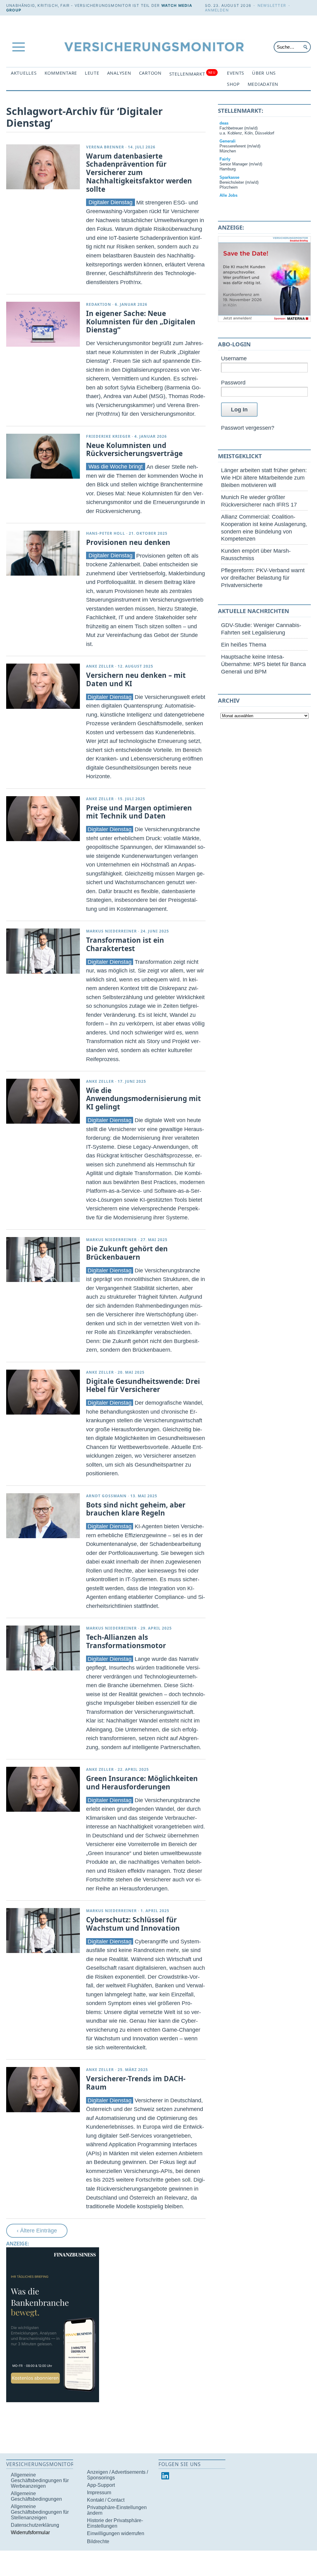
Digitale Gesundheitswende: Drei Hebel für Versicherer (143, 1385)
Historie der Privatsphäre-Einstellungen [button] (115, 2523)
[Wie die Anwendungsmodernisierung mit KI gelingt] (43, 1101)
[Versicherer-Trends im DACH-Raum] (43, 2089)
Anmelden (217, 10)
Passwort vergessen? (248, 428)
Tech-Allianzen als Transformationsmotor (126, 1641)
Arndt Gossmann (106, 1496)
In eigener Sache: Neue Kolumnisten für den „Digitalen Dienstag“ (141, 322)
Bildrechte (98, 2541)
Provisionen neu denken (128, 542)
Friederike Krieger (108, 436)
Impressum (99, 2493)
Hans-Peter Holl (106, 533)
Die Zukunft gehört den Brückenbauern (127, 1253)
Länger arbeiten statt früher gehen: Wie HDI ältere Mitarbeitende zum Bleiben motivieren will (264, 478)
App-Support (101, 2485)
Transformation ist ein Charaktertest (125, 944)
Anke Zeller (100, 666)
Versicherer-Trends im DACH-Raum (136, 2083)
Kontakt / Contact (106, 2500)
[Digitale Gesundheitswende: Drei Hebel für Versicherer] (43, 1392)
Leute (92, 73)
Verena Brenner (105, 147)
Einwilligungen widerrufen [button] (116, 2533)
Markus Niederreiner (111, 931)
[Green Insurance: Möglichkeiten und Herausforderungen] (43, 1789)
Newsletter (272, 5)
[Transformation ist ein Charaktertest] (43, 951)
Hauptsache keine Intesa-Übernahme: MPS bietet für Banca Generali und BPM (263, 664)
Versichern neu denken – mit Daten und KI (136, 679)
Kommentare (61, 73)
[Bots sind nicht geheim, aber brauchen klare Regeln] (43, 1516)
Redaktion (99, 304)
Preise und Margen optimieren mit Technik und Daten (139, 812)
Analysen (119, 73)
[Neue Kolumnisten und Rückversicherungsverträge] (43, 456)
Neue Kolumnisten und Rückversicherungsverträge (134, 450)
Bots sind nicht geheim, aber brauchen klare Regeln (136, 1509)
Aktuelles (24, 73)
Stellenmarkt (192, 74)
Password (233, 382)
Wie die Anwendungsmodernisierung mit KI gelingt (143, 1099)
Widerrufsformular (30, 2532)
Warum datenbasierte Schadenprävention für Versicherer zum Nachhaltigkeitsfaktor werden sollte (139, 173)
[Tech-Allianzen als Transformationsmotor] (43, 1648)
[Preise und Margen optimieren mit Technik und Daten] (43, 819)
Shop (233, 84)
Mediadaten (263, 84)
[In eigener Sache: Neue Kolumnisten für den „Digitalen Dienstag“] (43, 324)
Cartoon (150, 73)
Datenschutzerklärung (35, 2525)
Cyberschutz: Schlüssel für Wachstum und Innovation (133, 1924)
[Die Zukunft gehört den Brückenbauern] (43, 1259)
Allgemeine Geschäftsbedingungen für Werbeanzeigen (40, 2480)
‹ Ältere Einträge (37, 2230)
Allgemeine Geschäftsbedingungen (36, 2496)
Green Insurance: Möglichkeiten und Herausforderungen (142, 1783)
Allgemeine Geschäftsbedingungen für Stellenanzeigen (40, 2512)
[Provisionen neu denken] (43, 553)
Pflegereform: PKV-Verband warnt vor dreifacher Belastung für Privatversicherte (263, 578)
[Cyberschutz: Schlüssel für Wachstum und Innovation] (43, 1931)
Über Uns (264, 73)
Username (234, 358)
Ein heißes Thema (244, 645)
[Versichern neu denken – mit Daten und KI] (43, 686)
